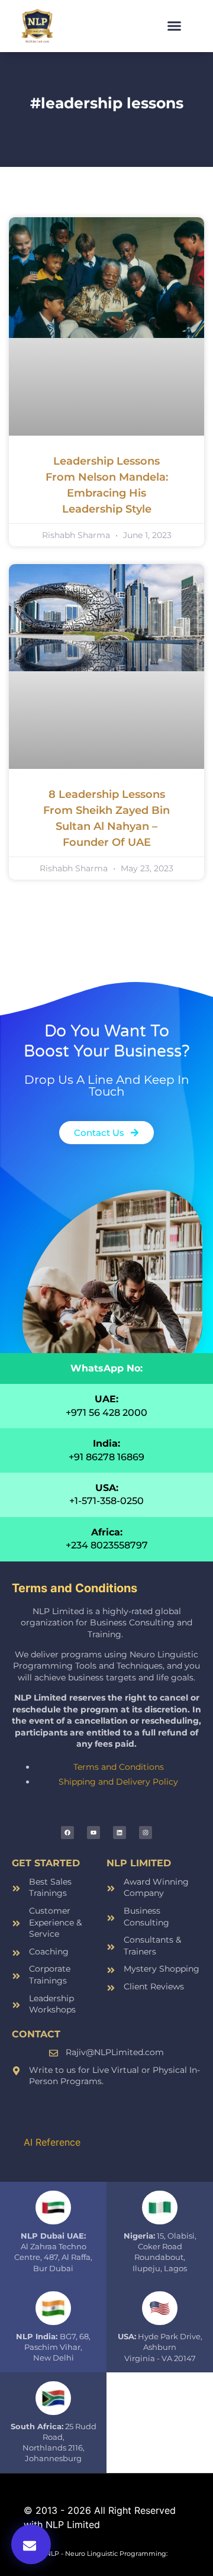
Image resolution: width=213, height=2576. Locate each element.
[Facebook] (67, 1833)
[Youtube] (93, 1833)
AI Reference (52, 2142)
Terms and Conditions (119, 1767)
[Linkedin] (120, 1833)
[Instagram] (146, 1833)
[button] (175, 26)
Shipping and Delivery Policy (118, 1782)
